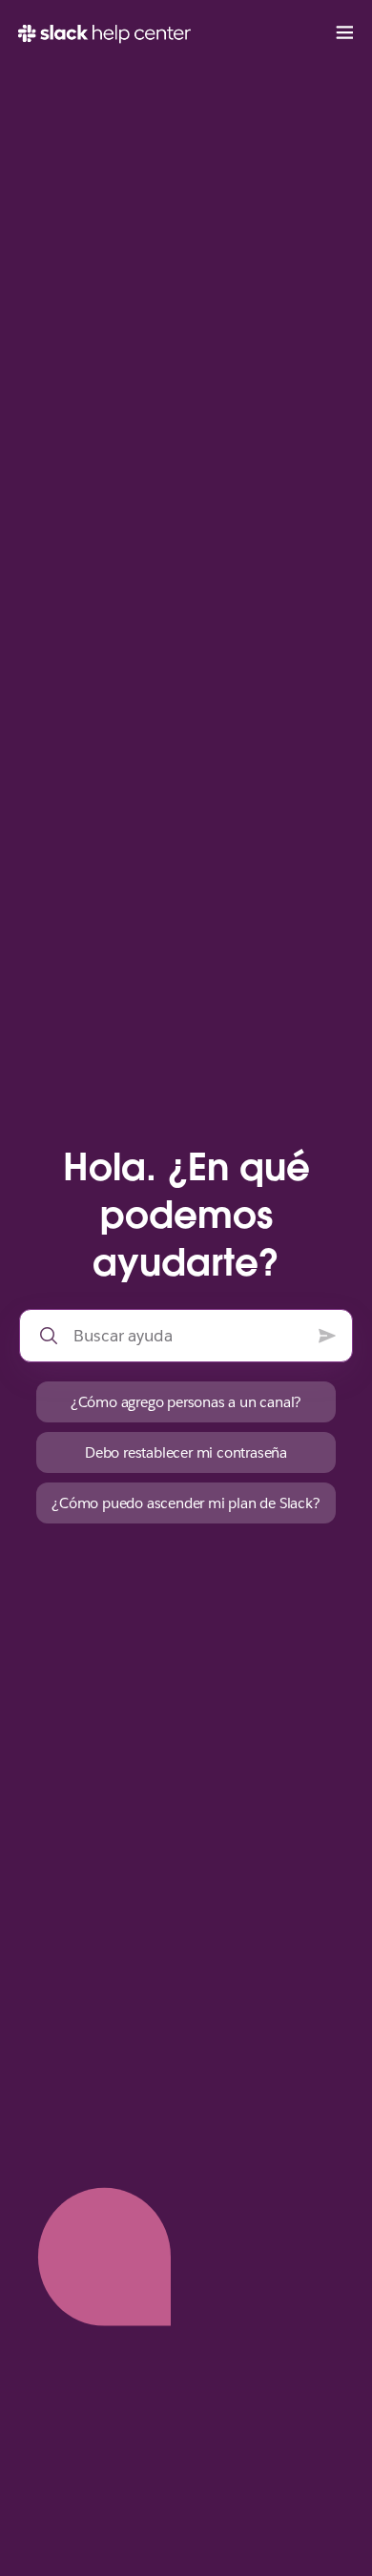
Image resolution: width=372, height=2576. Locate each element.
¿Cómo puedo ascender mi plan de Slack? (186, 1503)
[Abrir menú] (344, 33)
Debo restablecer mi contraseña (186, 1452)
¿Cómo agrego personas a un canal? (186, 1402)
